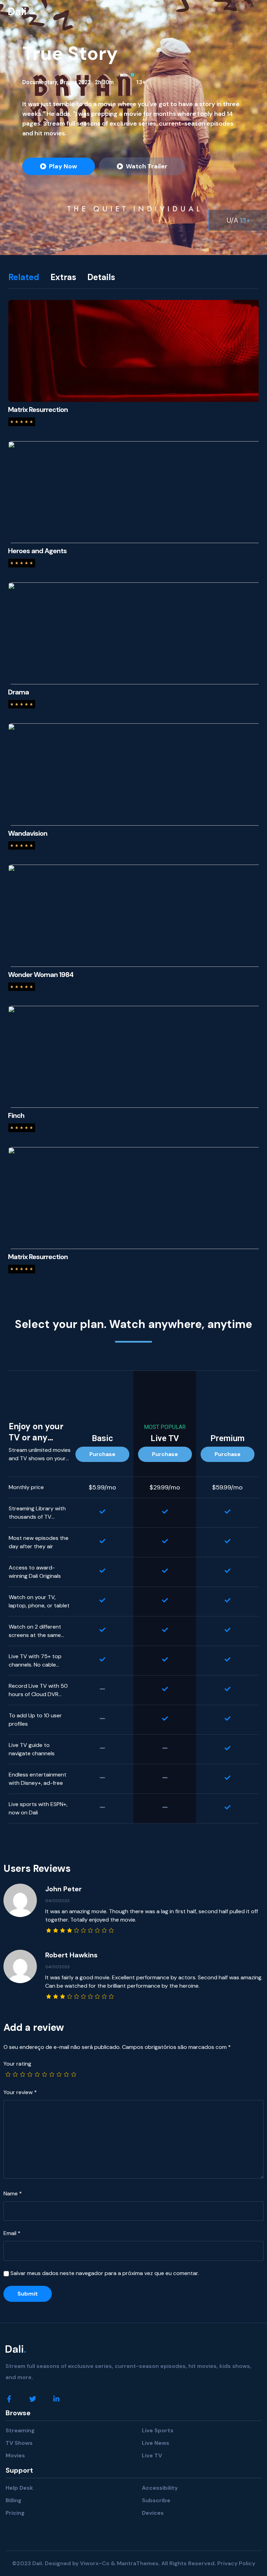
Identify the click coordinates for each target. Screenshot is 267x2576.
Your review (20, 2092)
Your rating (17, 2064)
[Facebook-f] (9, 2399)
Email (12, 2233)
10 (73, 2075)
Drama (68, 82)
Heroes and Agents (37, 551)
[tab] (29, 277)
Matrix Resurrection (38, 410)
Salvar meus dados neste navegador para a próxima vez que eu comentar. (105, 2273)
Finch (16, 1115)
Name (13, 2193)
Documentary (40, 82)
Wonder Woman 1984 (41, 975)
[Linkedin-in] (56, 2399)
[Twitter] (33, 2399)
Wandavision (28, 833)
